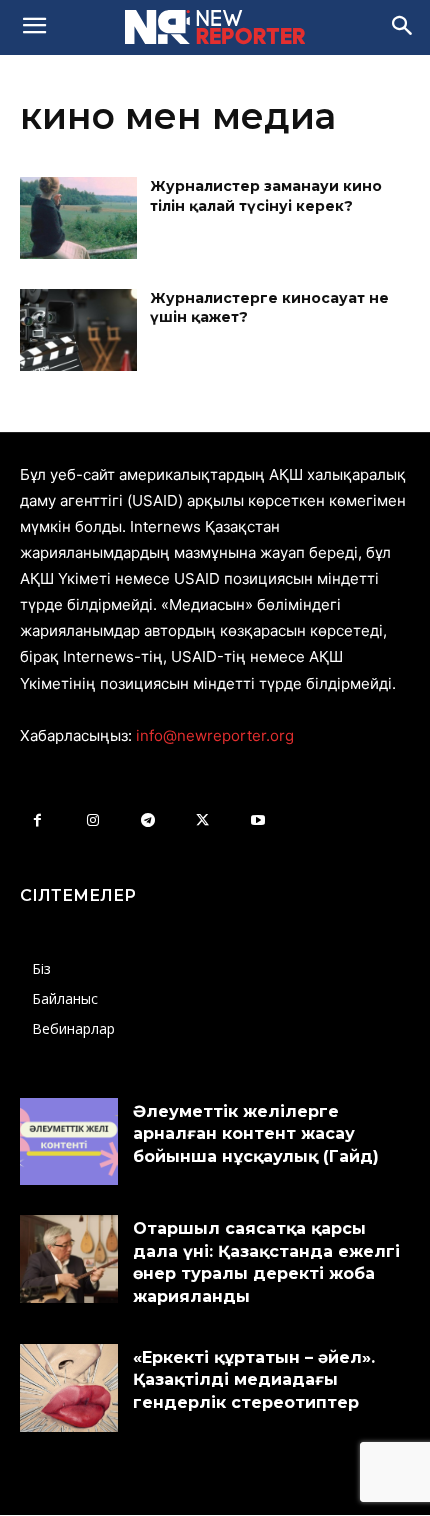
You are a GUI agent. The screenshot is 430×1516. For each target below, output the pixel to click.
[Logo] (215, 27)
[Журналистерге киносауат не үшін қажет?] (78, 330)
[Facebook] (37, 820)
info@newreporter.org (215, 735)
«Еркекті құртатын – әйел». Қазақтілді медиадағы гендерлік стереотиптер (254, 1380)
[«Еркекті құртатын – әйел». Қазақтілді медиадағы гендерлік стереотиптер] (69, 1388)
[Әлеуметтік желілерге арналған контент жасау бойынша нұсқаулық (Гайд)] (69, 1142)
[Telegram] (147, 820)
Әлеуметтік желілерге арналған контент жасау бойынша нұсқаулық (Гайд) (256, 1134)
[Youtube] (257, 820)
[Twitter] (202, 820)
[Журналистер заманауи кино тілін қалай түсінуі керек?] (78, 218)
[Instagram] (92, 820)
